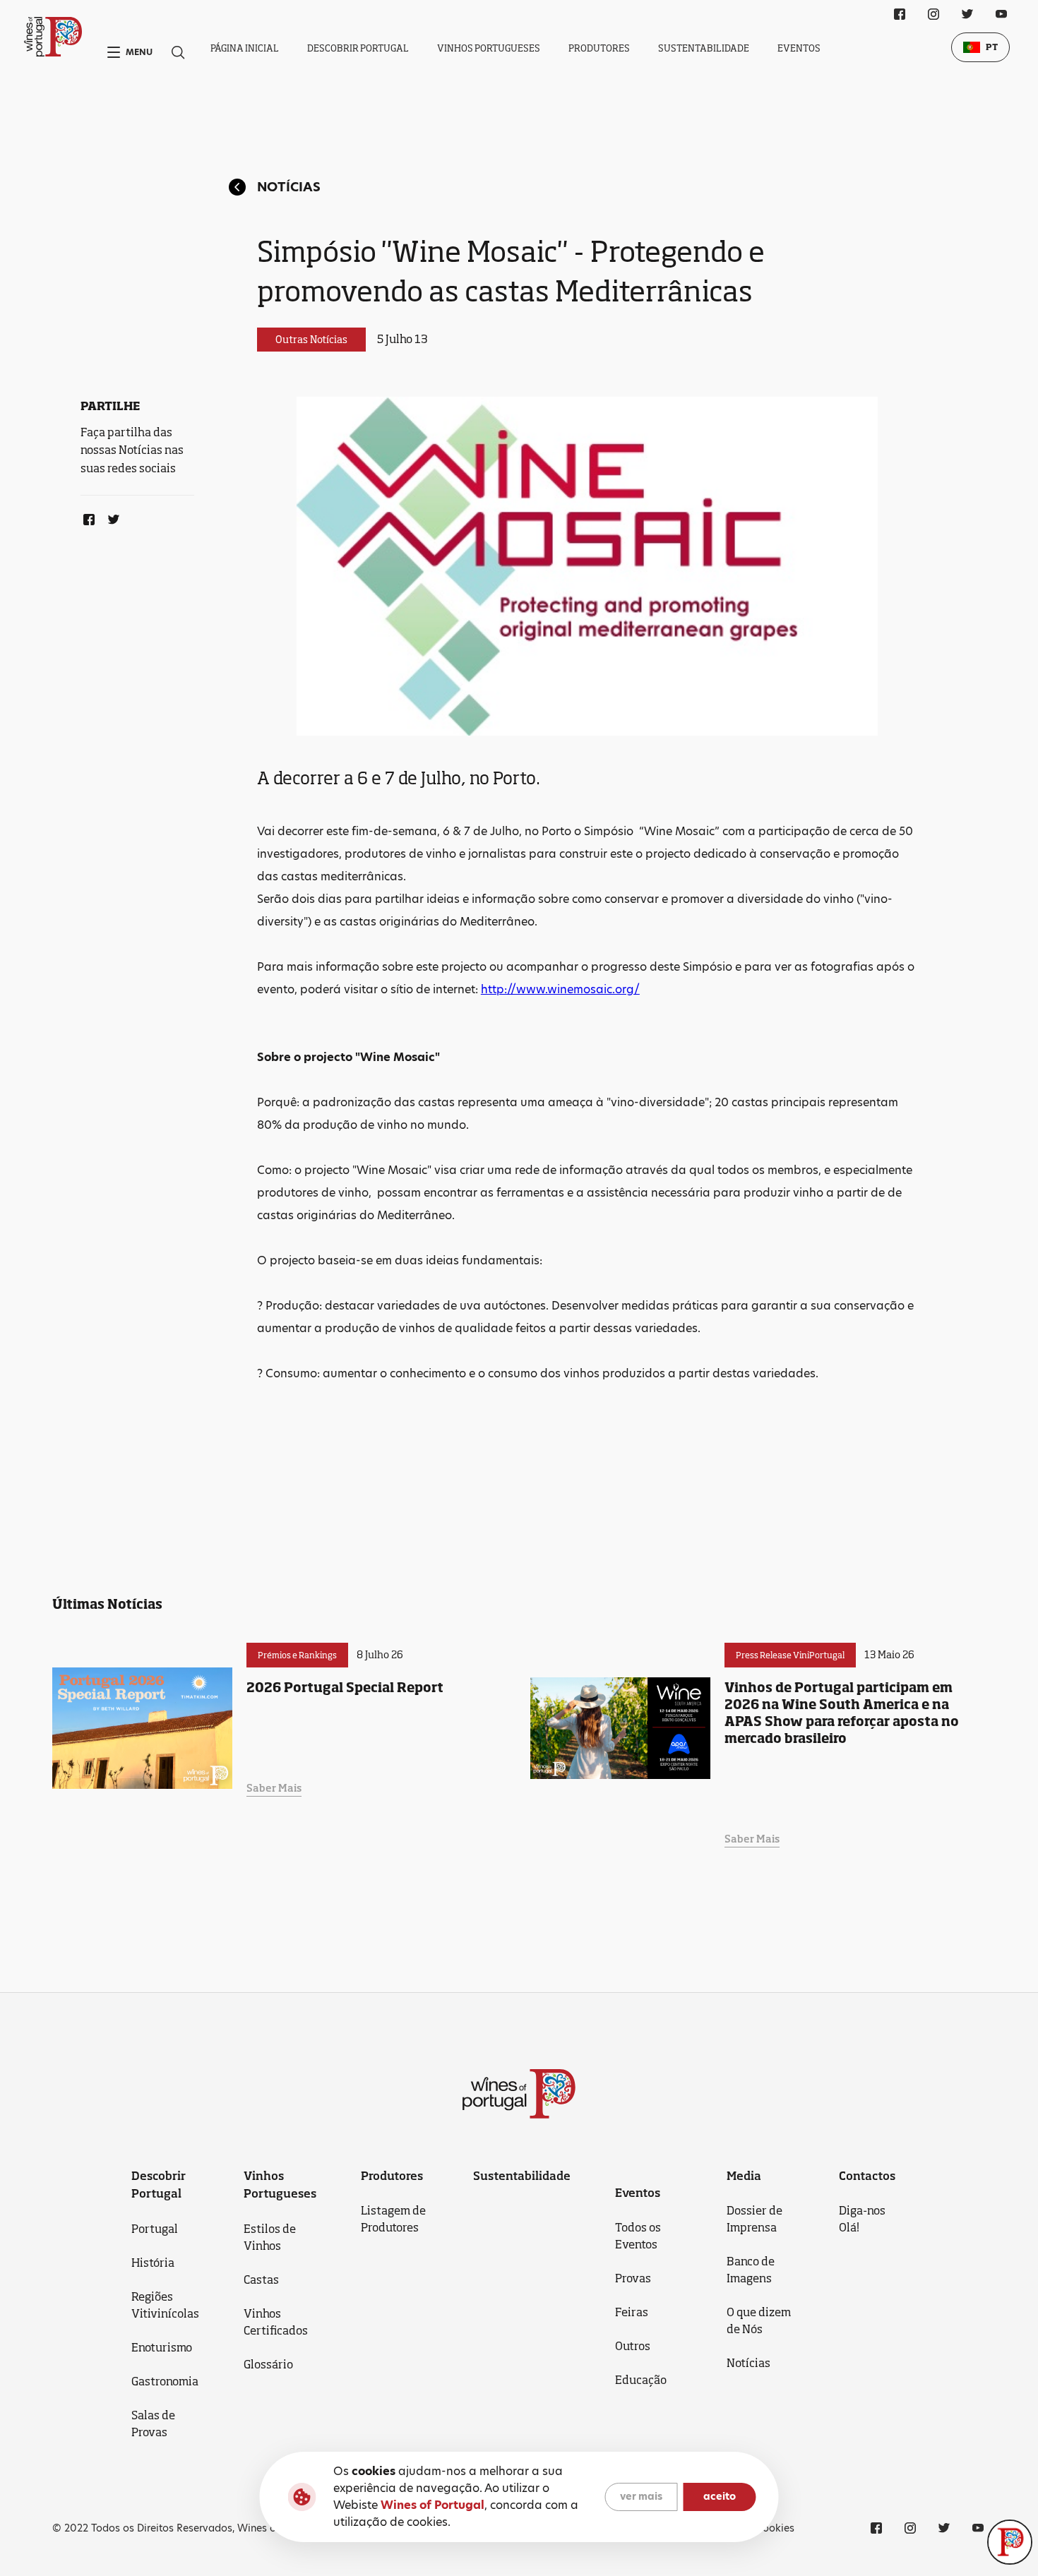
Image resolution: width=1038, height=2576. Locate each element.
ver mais (641, 2497)
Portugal (155, 2229)
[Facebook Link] (86, 517)
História (153, 2263)
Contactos (867, 2176)
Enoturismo (162, 2347)
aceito (720, 2497)
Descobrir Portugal (358, 48)
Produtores (599, 48)
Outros (633, 2346)
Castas (261, 2280)
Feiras (632, 2312)
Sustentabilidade (704, 48)
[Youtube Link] (1001, 14)
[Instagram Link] (933, 14)
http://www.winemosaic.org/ (560, 989)
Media (744, 2176)
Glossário (268, 2364)
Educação (641, 2380)
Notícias (289, 187)
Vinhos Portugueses (489, 48)
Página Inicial (245, 48)
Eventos (799, 48)
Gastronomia (165, 2381)
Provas (633, 2278)
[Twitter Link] (111, 517)
